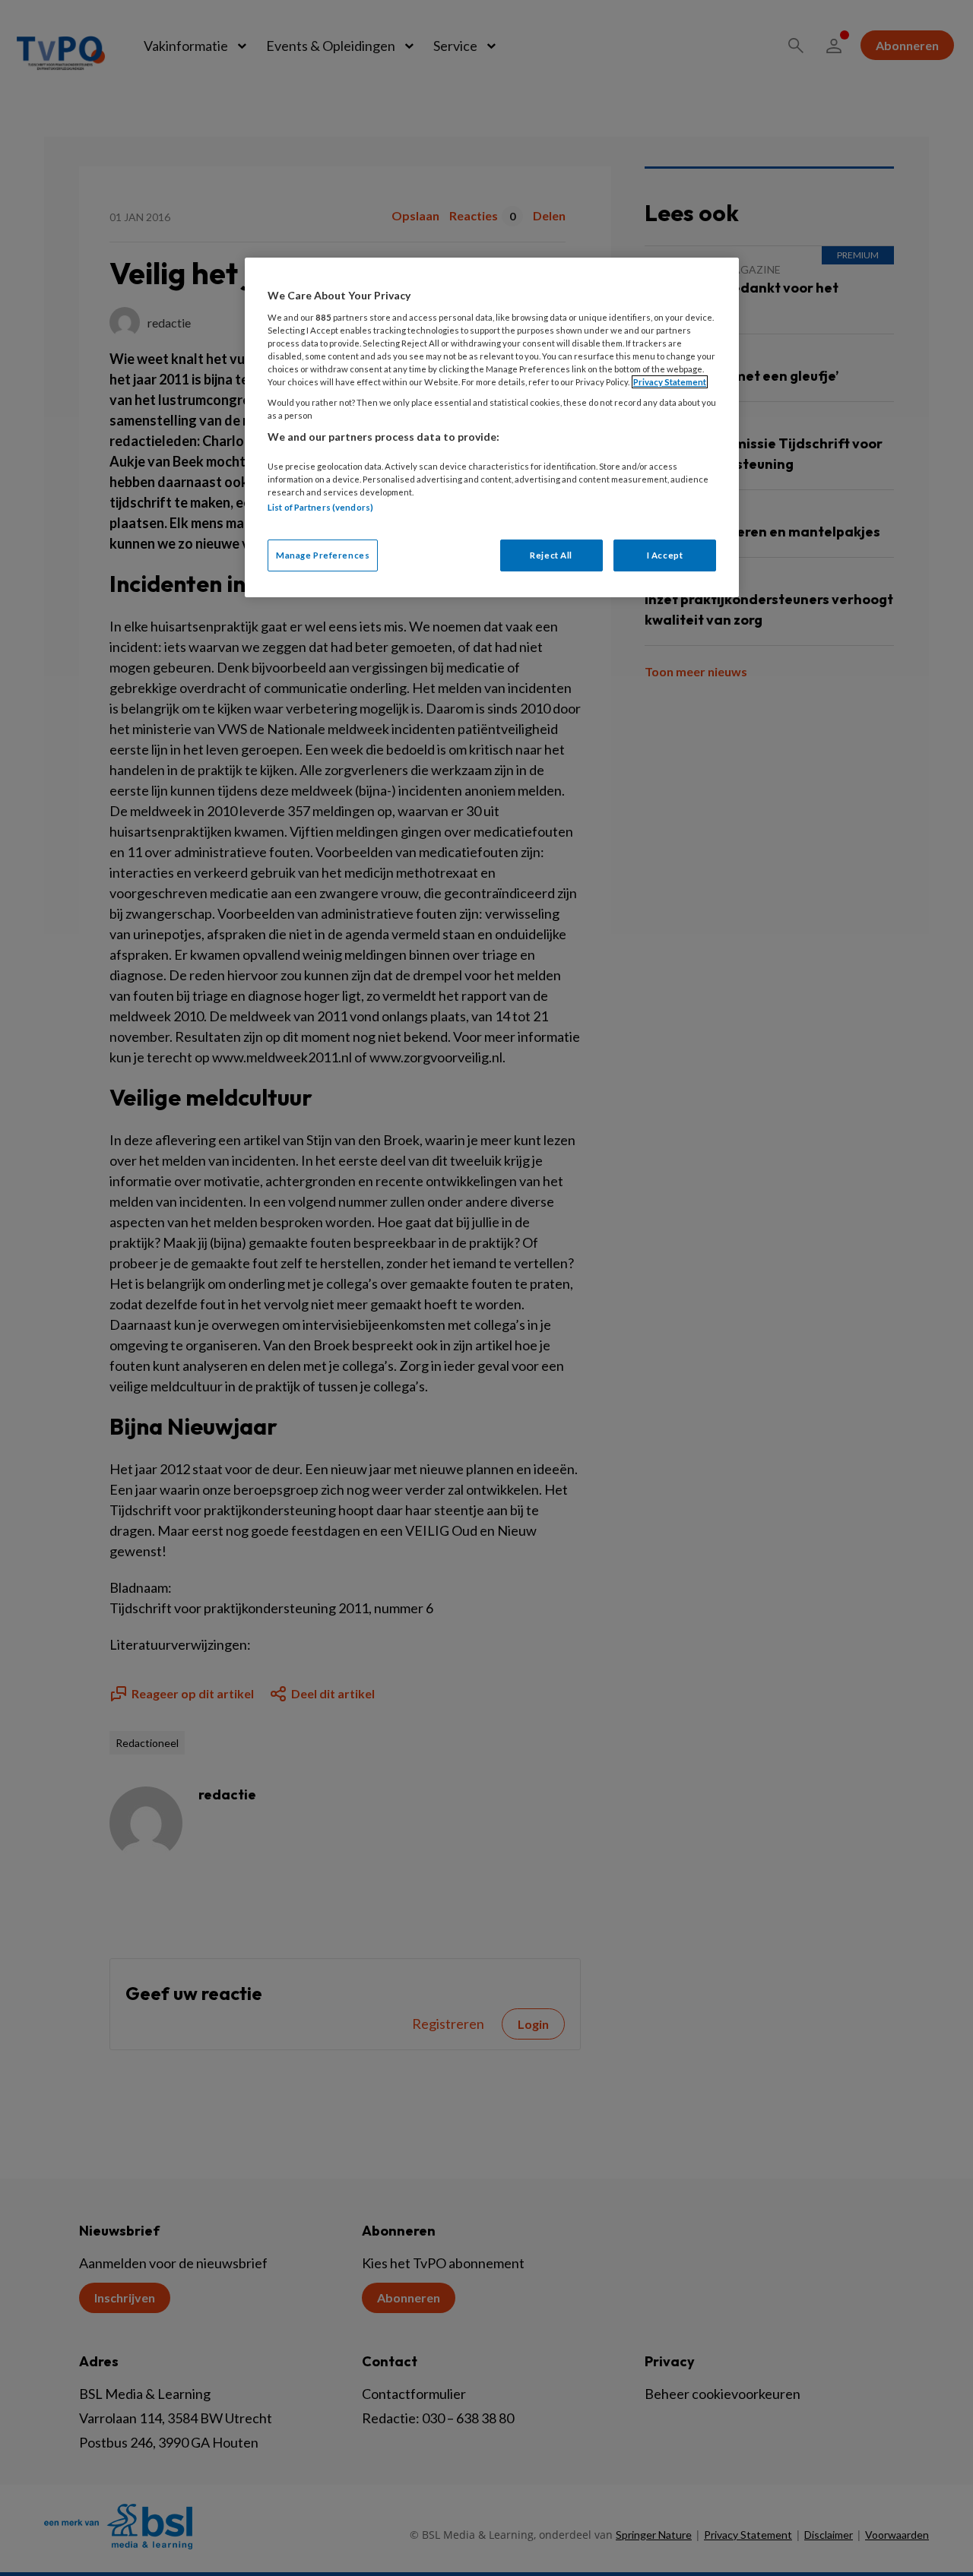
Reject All (551, 555)
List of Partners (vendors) (320, 507)
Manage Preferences (323, 555)
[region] (492, 427)
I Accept (665, 555)
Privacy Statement (670, 382)
